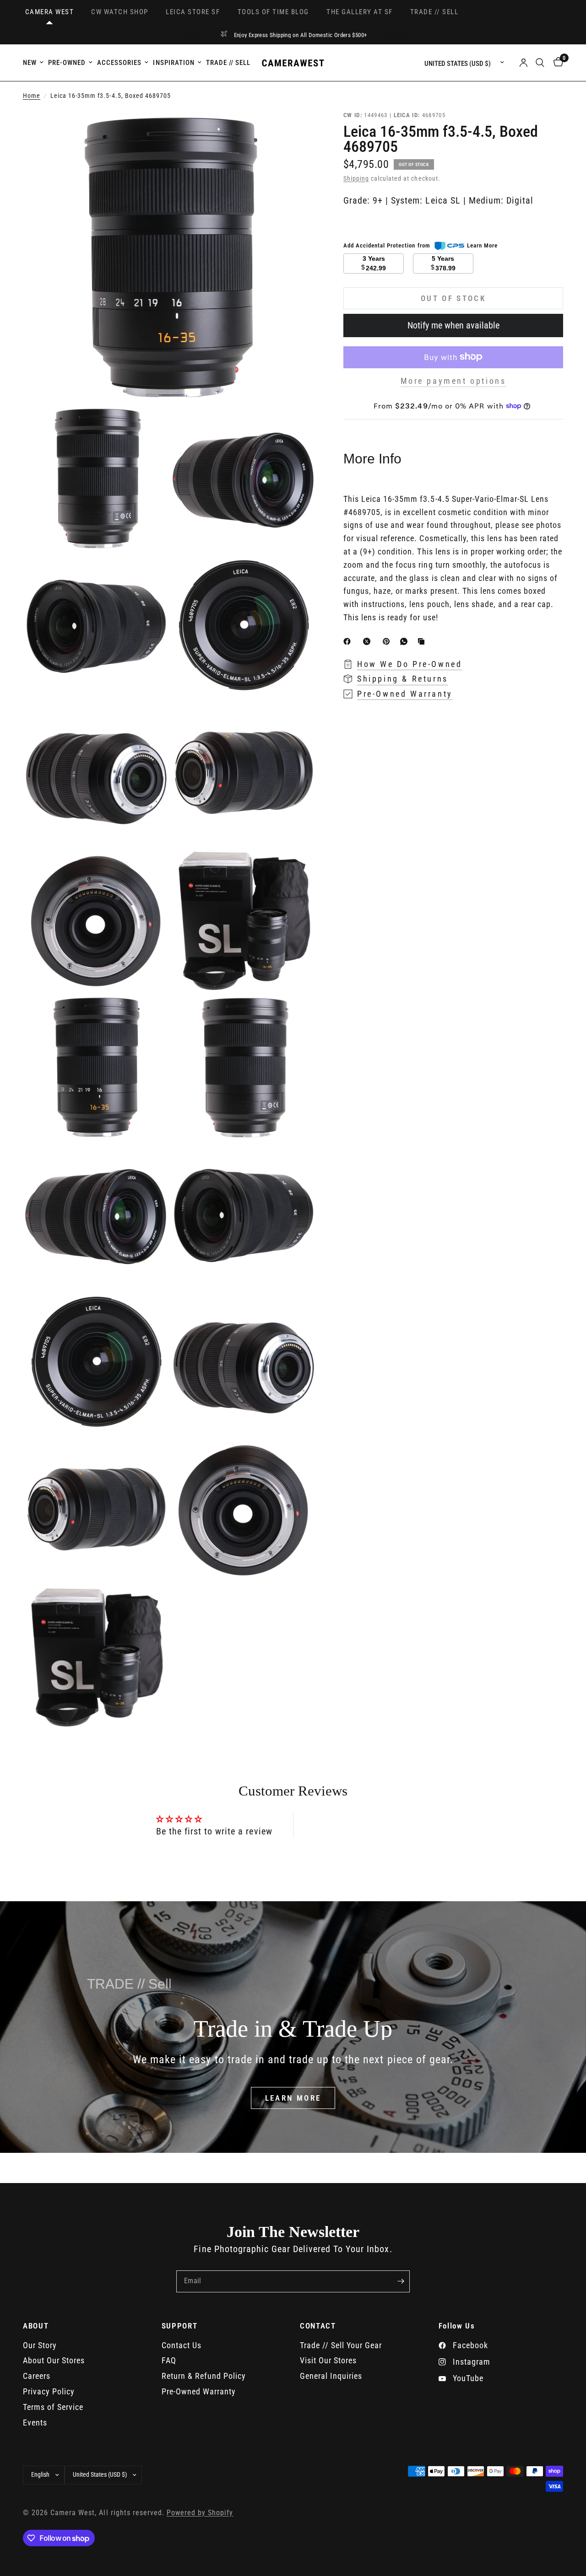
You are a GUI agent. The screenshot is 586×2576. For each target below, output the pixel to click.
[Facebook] (349, 641)
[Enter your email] (401, 2281)
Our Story (40, 2345)
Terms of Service (53, 2407)
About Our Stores (54, 2360)
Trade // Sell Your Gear (341, 2345)
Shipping (356, 179)
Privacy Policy (49, 2391)
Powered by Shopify (200, 2513)
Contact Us (182, 2345)
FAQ (169, 2360)
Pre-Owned (67, 63)
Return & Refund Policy (204, 2376)
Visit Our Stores (328, 2360)
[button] (293, 2098)
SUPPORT (180, 2326)
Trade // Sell (228, 63)
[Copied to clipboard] (423, 641)
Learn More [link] (482, 245)
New (30, 63)
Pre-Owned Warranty (199, 2391)
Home (32, 96)
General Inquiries (331, 2376)
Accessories (119, 63)
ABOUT (36, 2326)
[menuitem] (34, 63)
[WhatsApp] (406, 641)
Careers (37, 2376)
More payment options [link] (453, 381)
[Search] (540, 63)
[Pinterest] (388, 641)
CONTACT (318, 2326)
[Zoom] (297, 129)
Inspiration (174, 63)
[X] (369, 641)
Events (35, 2423)
